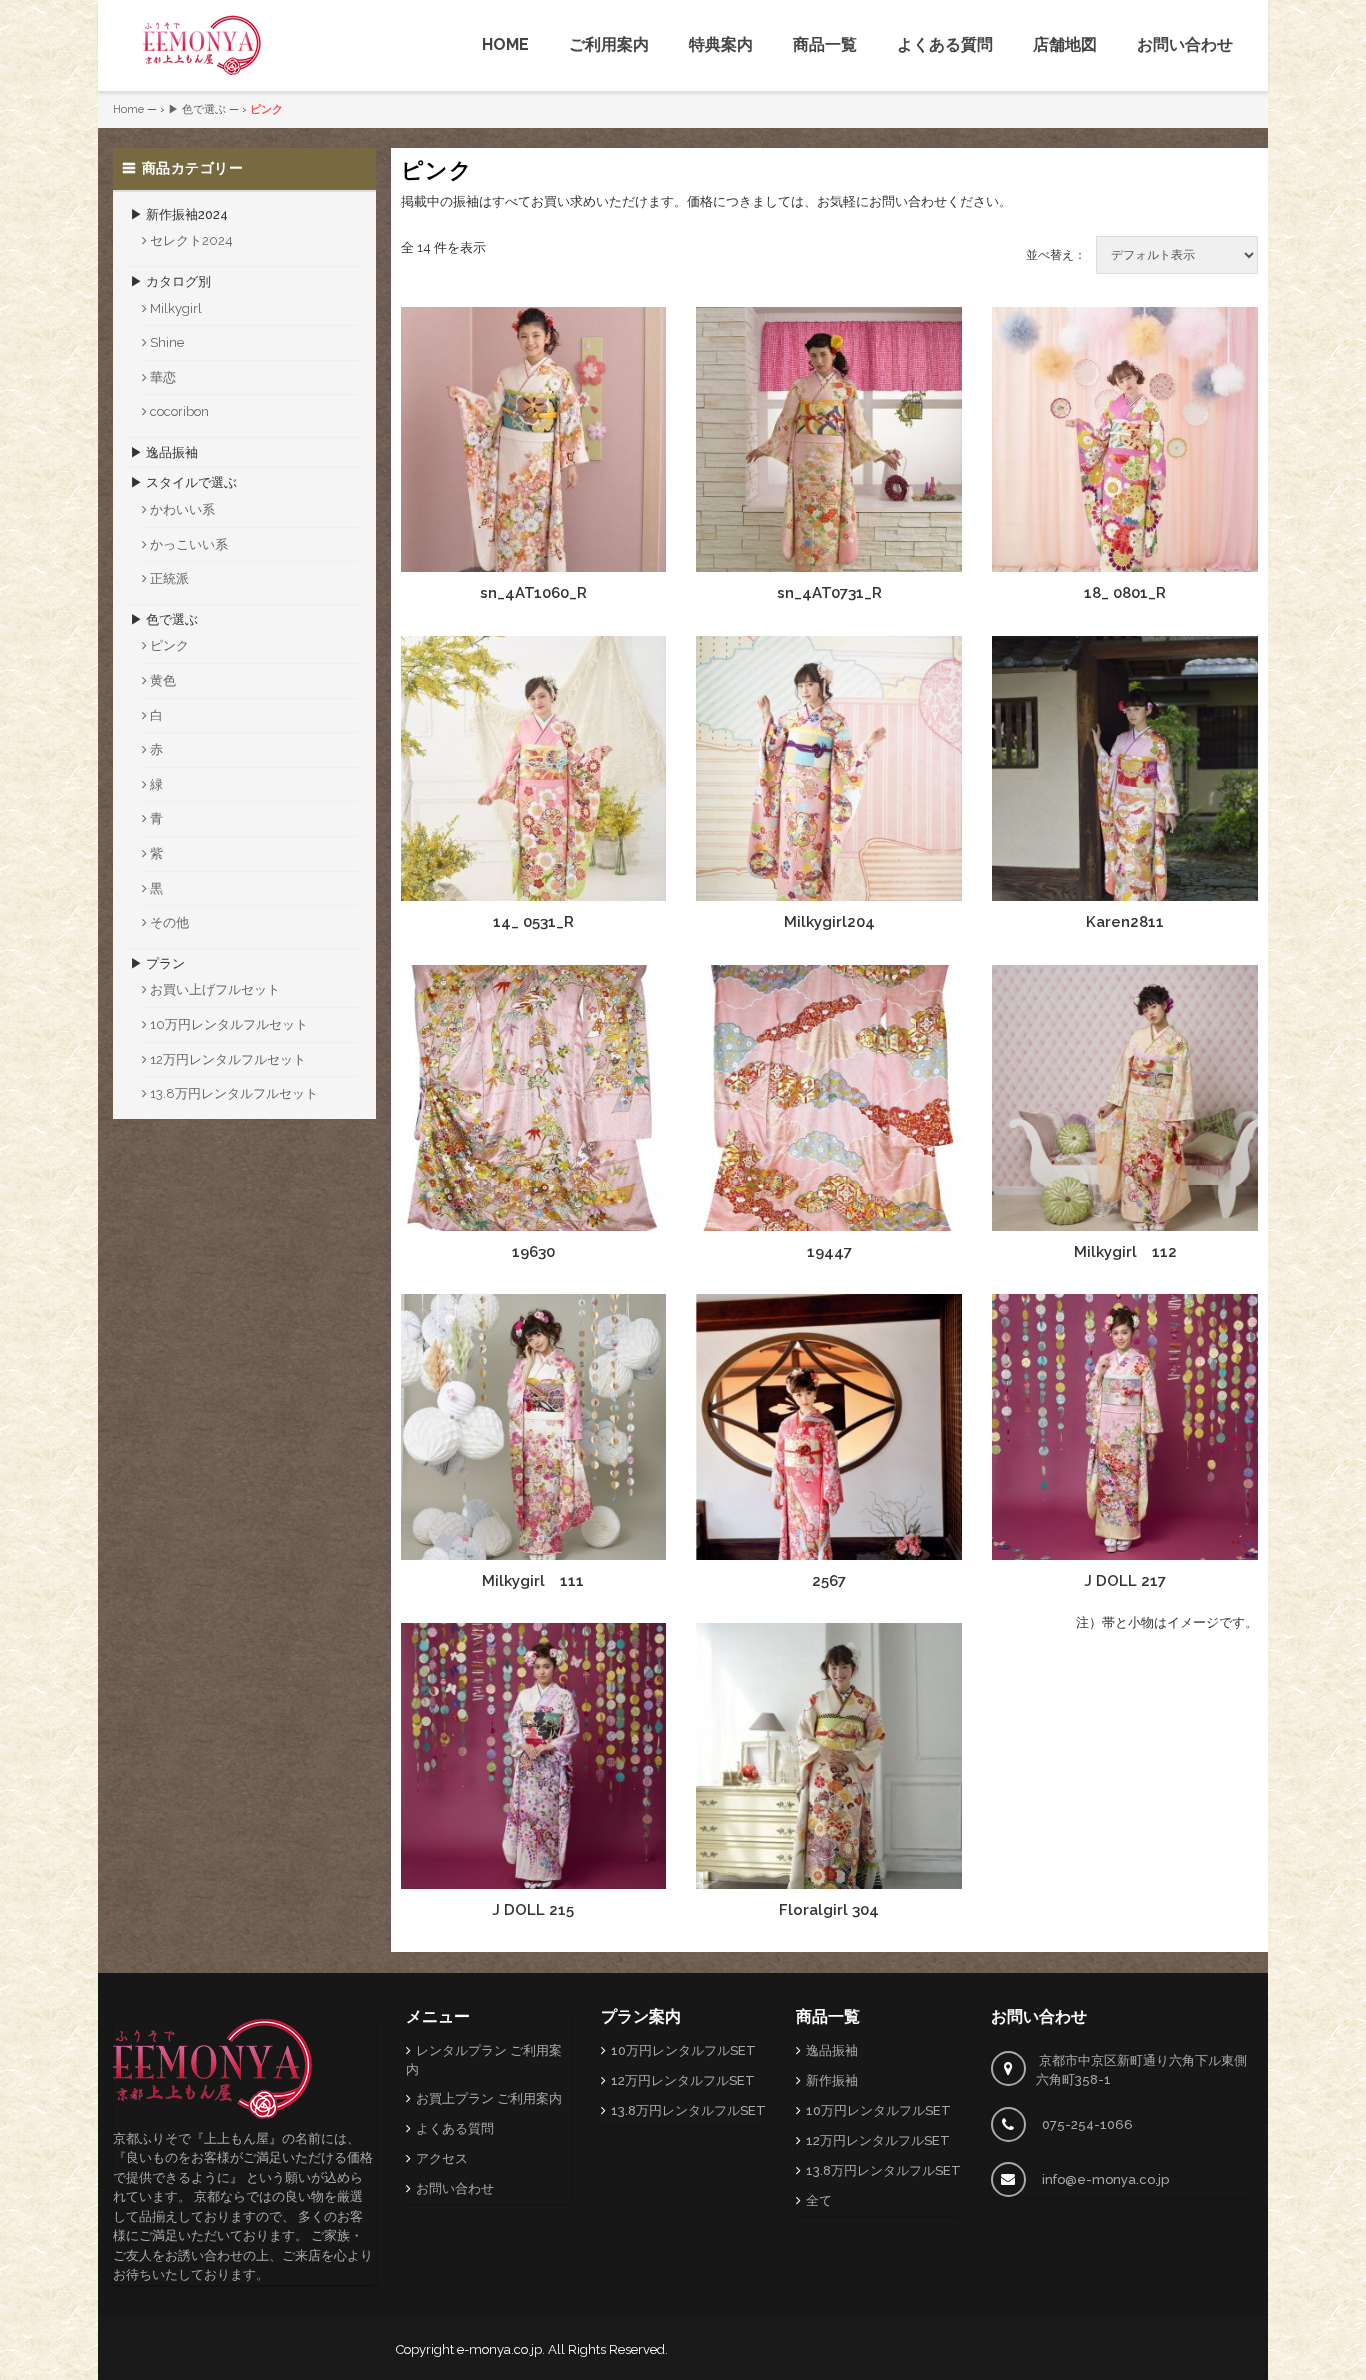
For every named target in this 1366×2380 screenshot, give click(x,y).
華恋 (163, 377)
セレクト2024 (191, 240)
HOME (505, 44)
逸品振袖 (832, 2050)
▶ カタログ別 (170, 281)
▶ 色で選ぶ (197, 109)
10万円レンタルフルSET (683, 2050)
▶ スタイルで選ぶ (183, 482)
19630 (533, 1252)
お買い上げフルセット (215, 989)
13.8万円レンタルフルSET (688, 2110)
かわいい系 (182, 509)
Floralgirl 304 (829, 1910)
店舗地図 (1065, 44)
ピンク (169, 645)
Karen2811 (1125, 922)
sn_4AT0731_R (829, 593)
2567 (829, 1581)
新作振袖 (832, 2080)
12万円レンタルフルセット (228, 1059)
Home (128, 109)
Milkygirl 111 (533, 1581)
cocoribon (179, 411)
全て (819, 2200)
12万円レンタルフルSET (683, 2080)
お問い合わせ (1185, 44)
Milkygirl (176, 308)
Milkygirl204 (829, 922)
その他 (169, 922)
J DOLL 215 (533, 1910)
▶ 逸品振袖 (164, 452)
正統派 (169, 578)
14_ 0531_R (533, 922)
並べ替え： (1056, 255)
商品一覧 (825, 44)
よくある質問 (945, 44)
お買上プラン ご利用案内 (489, 2098)
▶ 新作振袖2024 (179, 214)
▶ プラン (157, 963)
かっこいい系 (189, 544)
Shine (167, 342)
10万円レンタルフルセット (229, 1024)
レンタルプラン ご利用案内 (484, 2060)
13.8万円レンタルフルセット (234, 1093)
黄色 (163, 680)
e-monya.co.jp (499, 2349)
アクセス (442, 2158)
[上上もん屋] (202, 45)
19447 (829, 1252)
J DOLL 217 (1125, 1581)
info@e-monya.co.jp (1105, 2179)
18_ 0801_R (1125, 593)
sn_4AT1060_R (533, 593)
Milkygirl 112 (1125, 1252)
